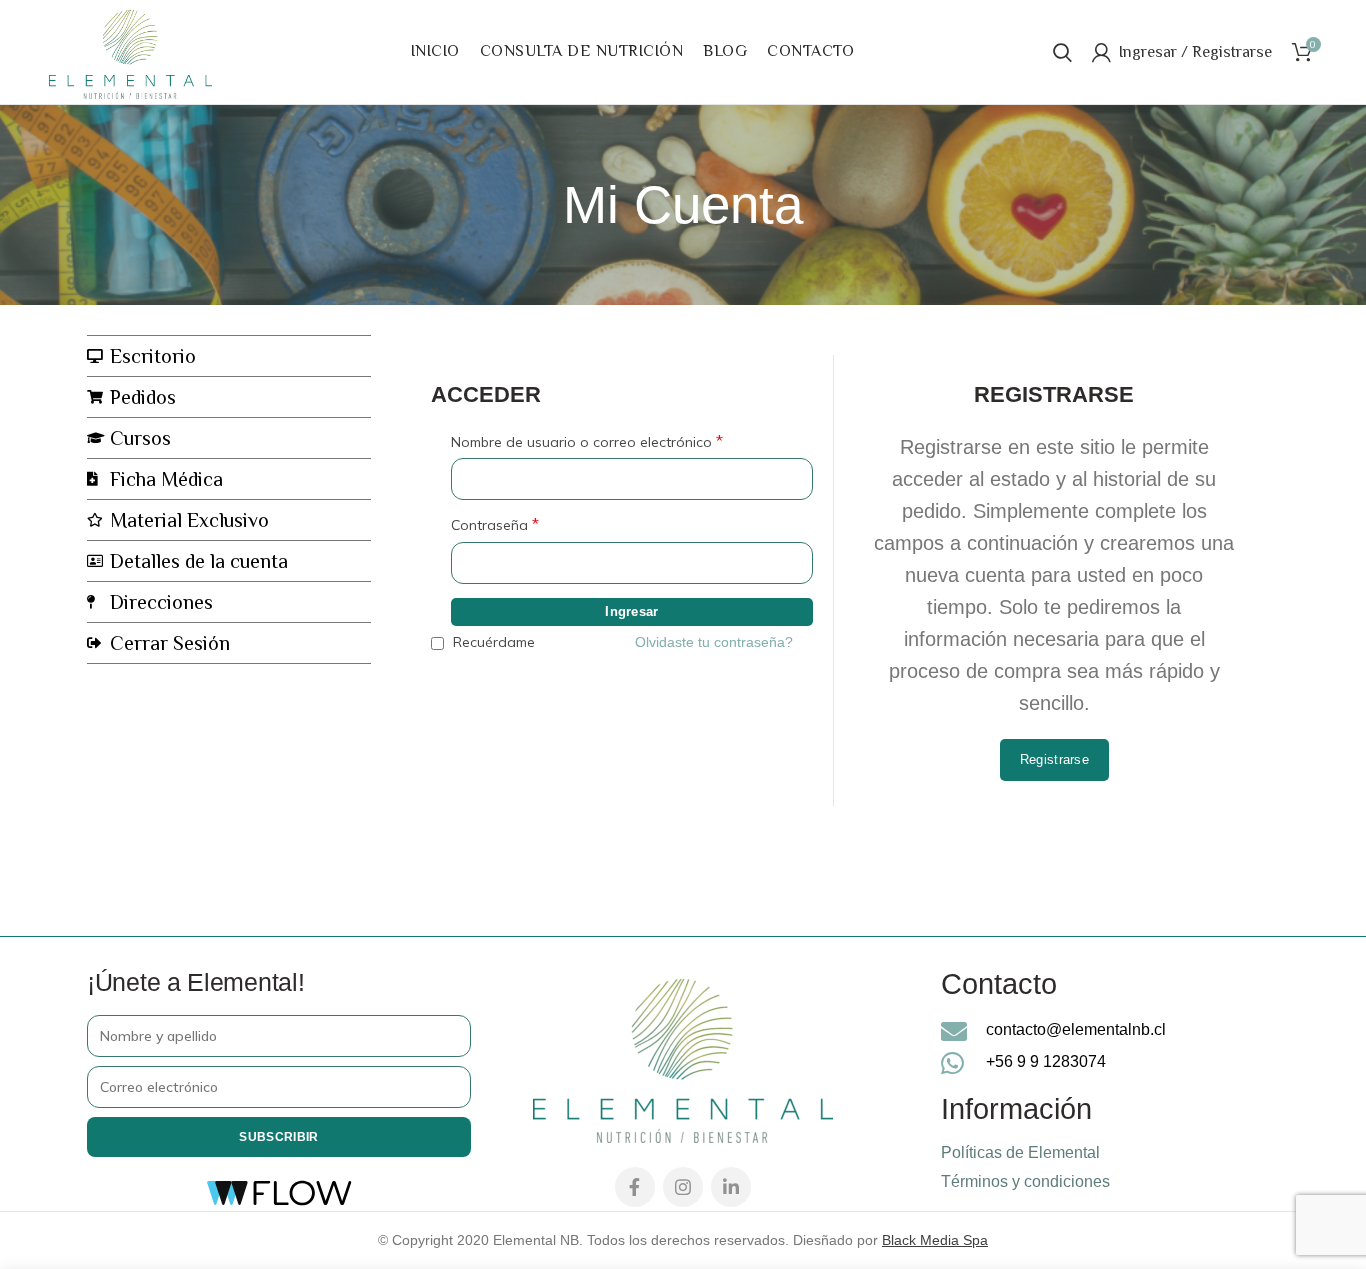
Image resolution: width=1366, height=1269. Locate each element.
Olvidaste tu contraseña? (714, 642)
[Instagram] (683, 1187)
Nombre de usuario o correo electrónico (587, 441)
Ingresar (631, 611)
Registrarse (1054, 759)
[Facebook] (635, 1187)
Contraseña (495, 524)
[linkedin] (731, 1187)
